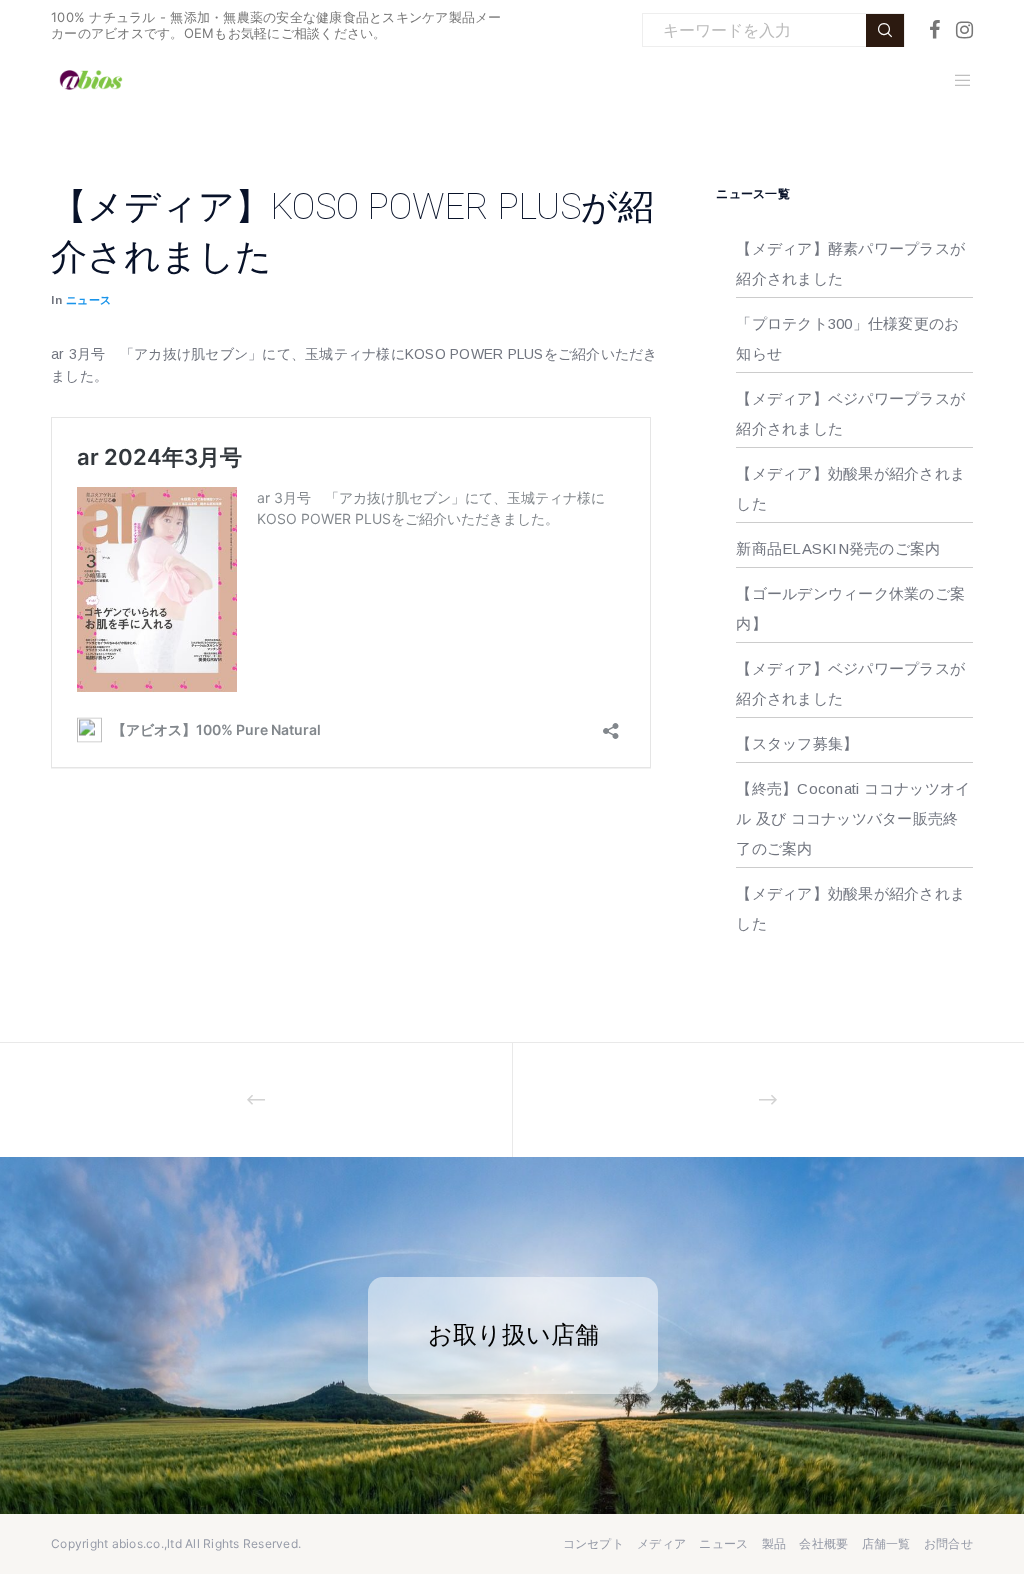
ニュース (89, 300)
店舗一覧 (886, 1543)
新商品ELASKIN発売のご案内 (838, 548)
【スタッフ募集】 (797, 743)
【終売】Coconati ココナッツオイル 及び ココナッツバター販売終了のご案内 (853, 818)
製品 (774, 1543)
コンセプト (593, 1543)
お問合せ (948, 1543)
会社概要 (823, 1543)
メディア (661, 1543)
